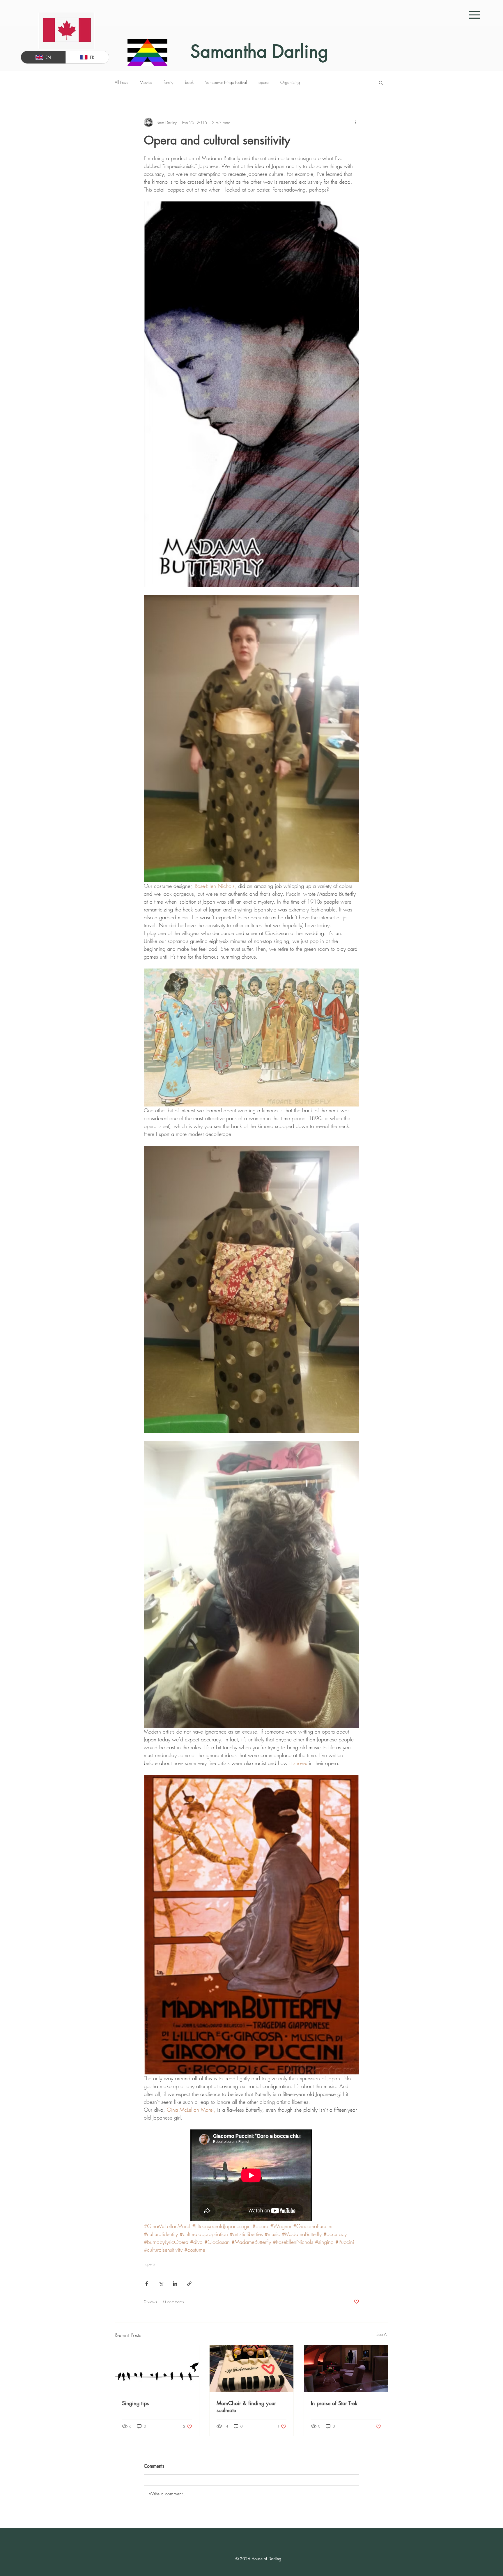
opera (264, 82)
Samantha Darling (259, 51)
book (189, 82)
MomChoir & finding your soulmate (246, 2407)
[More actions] (356, 122)
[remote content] (251, 2176)
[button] (474, 15)
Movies (146, 82)
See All (382, 2334)
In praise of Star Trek (334, 2403)
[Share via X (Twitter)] (161, 2284)
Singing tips (135, 2403)
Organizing (290, 82)
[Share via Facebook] (147, 2284)
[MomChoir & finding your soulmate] (252, 2369)
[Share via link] (189, 2284)
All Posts (121, 82)
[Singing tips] (157, 2369)
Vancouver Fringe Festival (226, 82)
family (168, 82)
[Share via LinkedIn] (175, 2284)
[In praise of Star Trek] (346, 2369)
